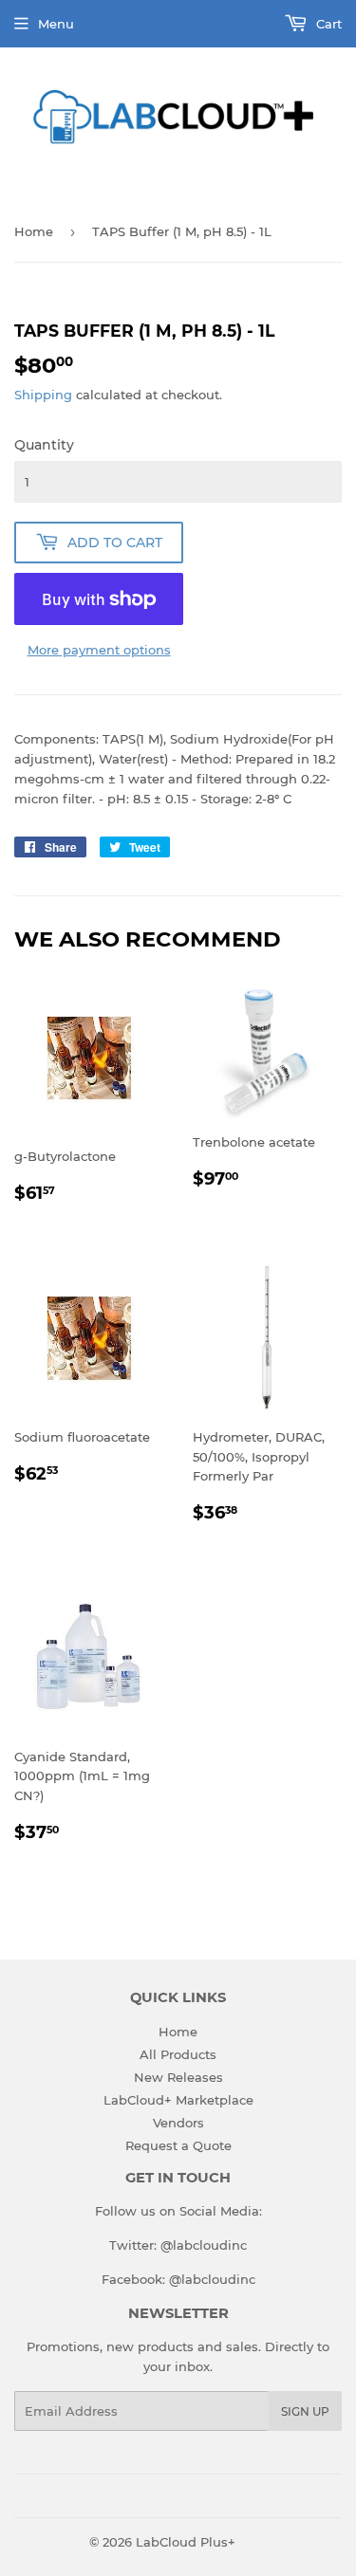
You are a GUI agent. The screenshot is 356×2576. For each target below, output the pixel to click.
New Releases (178, 2077)
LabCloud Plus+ (186, 2542)
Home (34, 231)
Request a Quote (178, 2145)
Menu (56, 24)
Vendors (178, 2123)
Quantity (44, 445)
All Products (178, 2054)
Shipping (43, 395)
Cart (327, 24)
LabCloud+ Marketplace (178, 2100)
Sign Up (305, 2411)
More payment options (99, 650)
